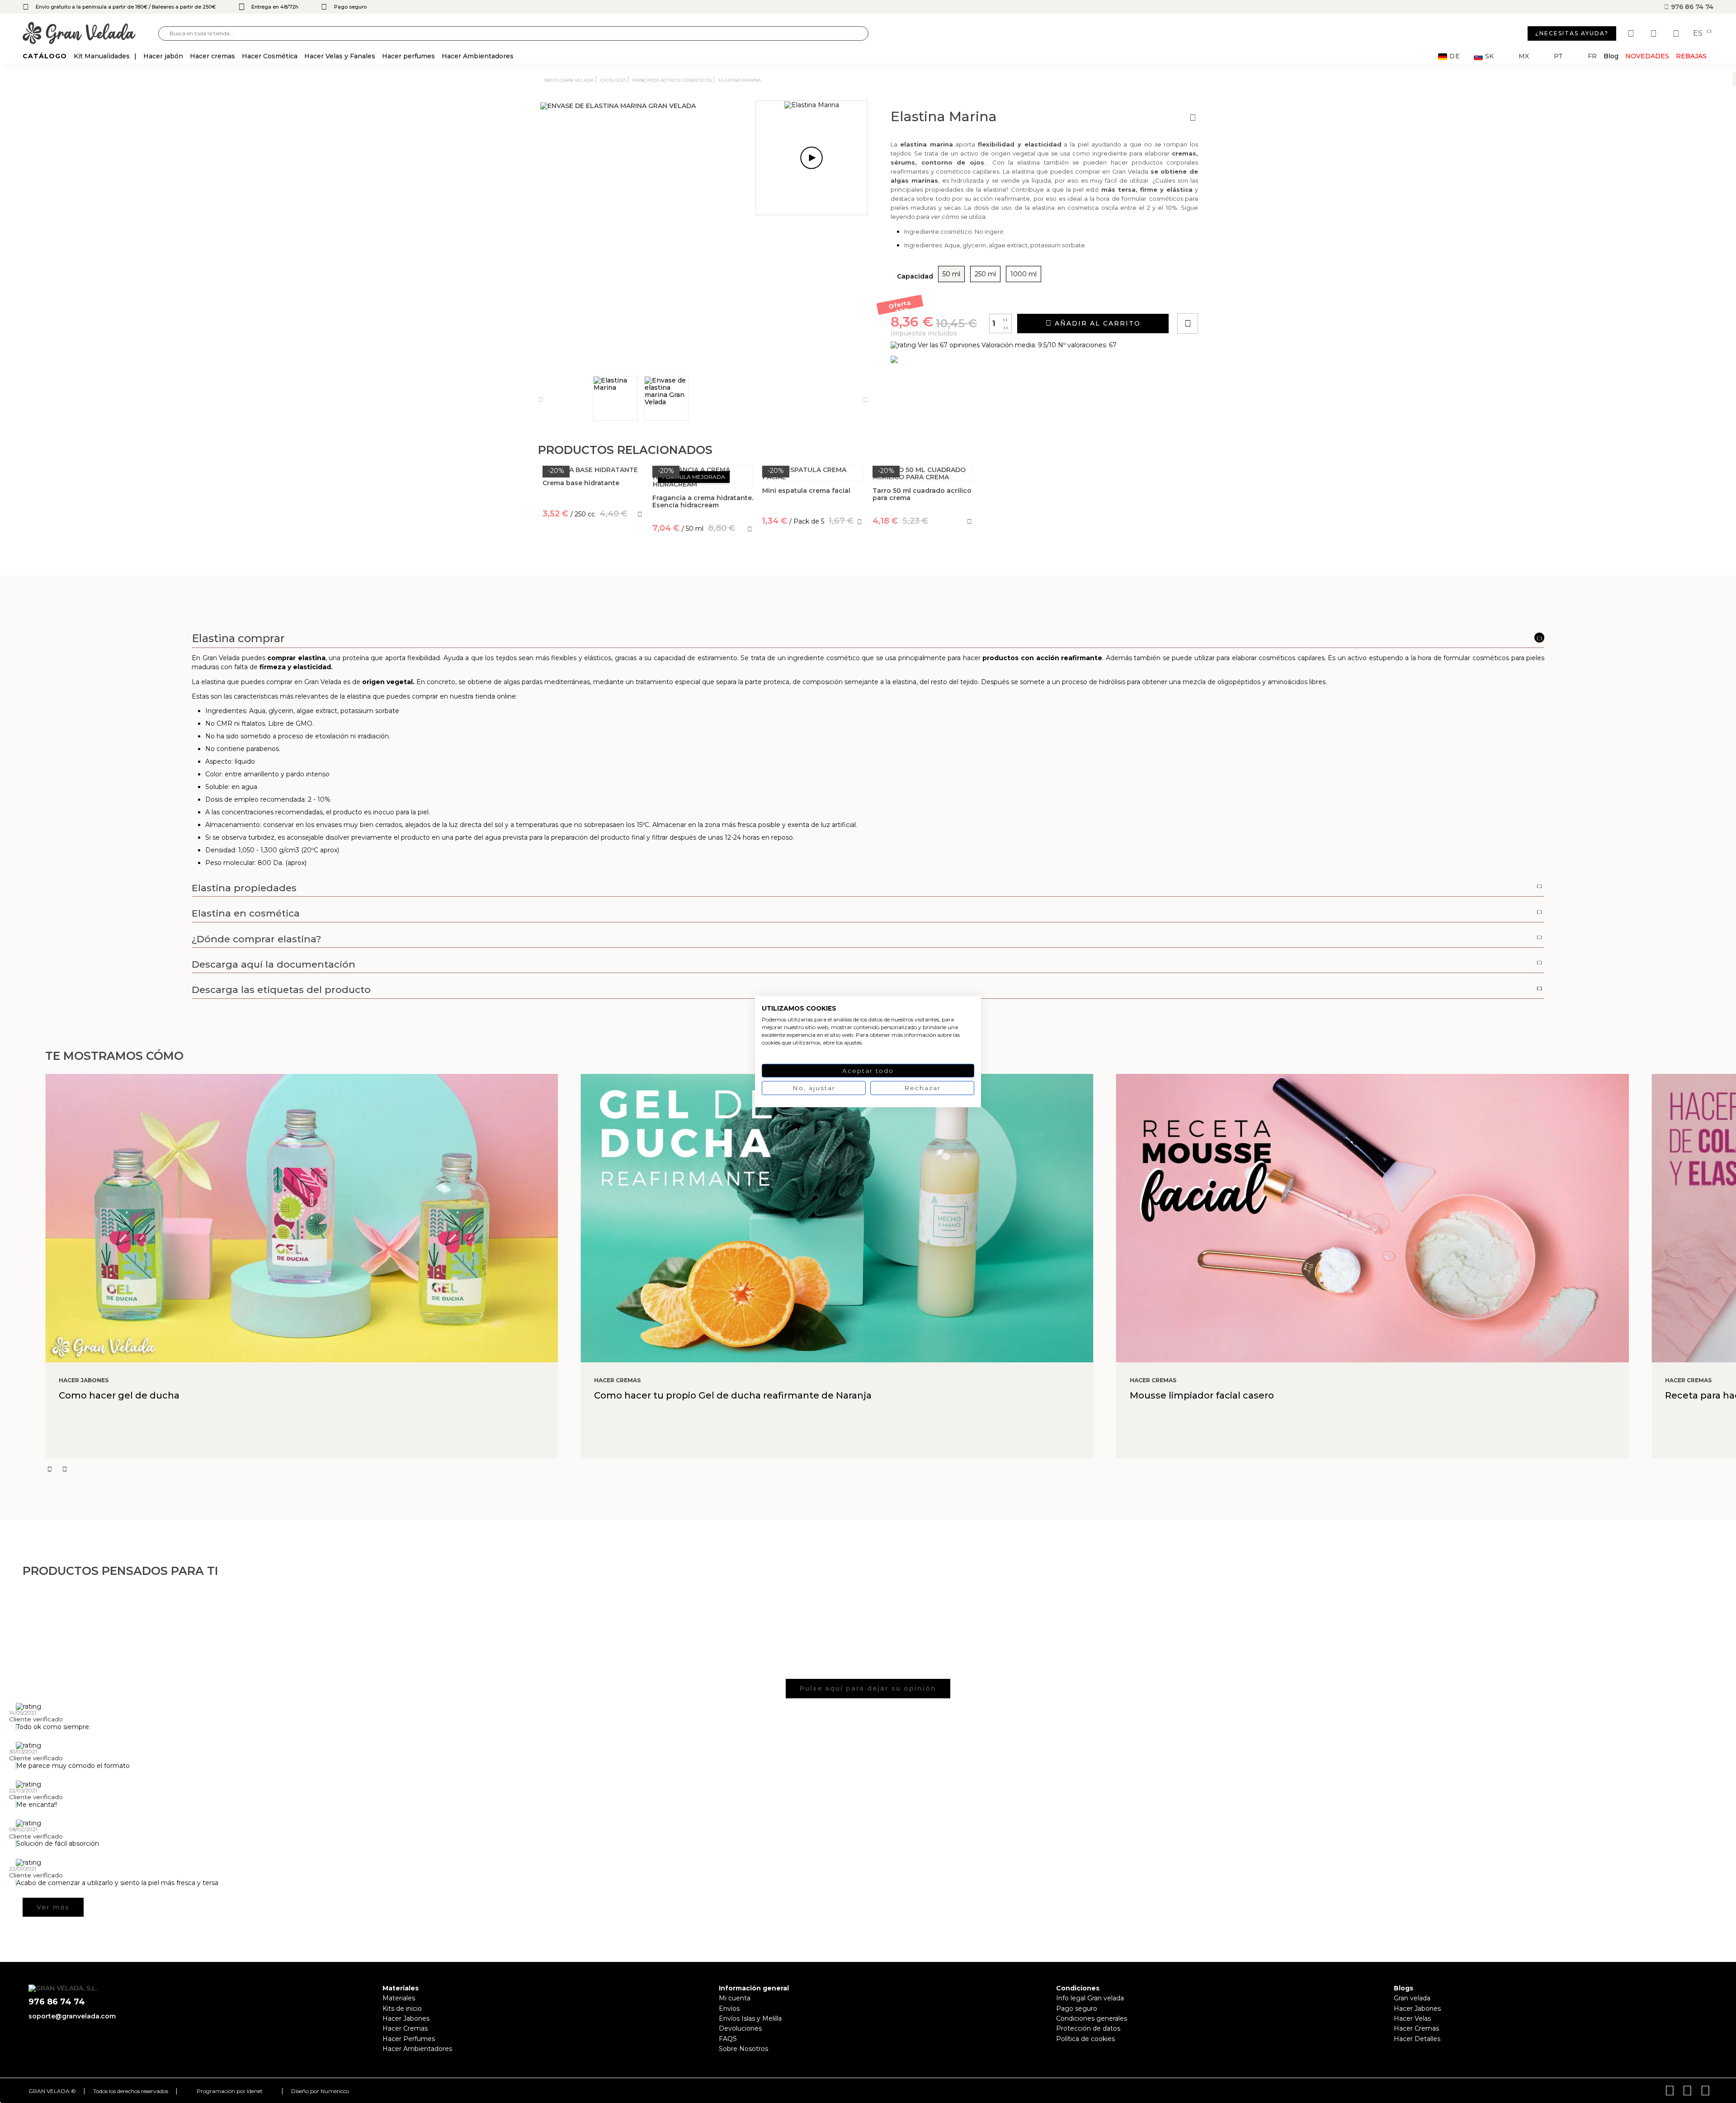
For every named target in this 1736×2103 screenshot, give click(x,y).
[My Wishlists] (1632, 33)
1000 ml (1024, 274)
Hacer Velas (1412, 2018)
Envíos (729, 2008)
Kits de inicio (402, 2008)
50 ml (951, 274)
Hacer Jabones (406, 2018)
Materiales (399, 1998)
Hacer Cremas (405, 2028)
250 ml (985, 274)
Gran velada (1412, 1998)
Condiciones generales (1092, 2018)
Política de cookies (1085, 2039)
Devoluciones (740, 2028)
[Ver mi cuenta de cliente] (1655, 33)
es (1699, 33)
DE (1455, 56)
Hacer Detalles (1417, 2039)
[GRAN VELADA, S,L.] (90, 34)
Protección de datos (1088, 2028)
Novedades (1647, 56)
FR (1592, 56)
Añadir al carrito (1096, 323)
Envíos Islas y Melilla (750, 2018)
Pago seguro (1077, 2008)
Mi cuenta (735, 1998)
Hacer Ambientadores (417, 2049)
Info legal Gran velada (1090, 1998)
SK (1489, 56)
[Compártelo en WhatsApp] (1222, 298)
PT (1558, 56)
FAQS (728, 2039)
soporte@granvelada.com (72, 2016)
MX (1524, 56)
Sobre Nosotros (743, 2049)
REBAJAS (1691, 56)
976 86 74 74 (1691, 7)
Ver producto (593, 554)
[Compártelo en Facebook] (1232, 298)
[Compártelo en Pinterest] (1242, 298)
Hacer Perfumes (409, 2039)
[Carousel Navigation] (891, 1469)
